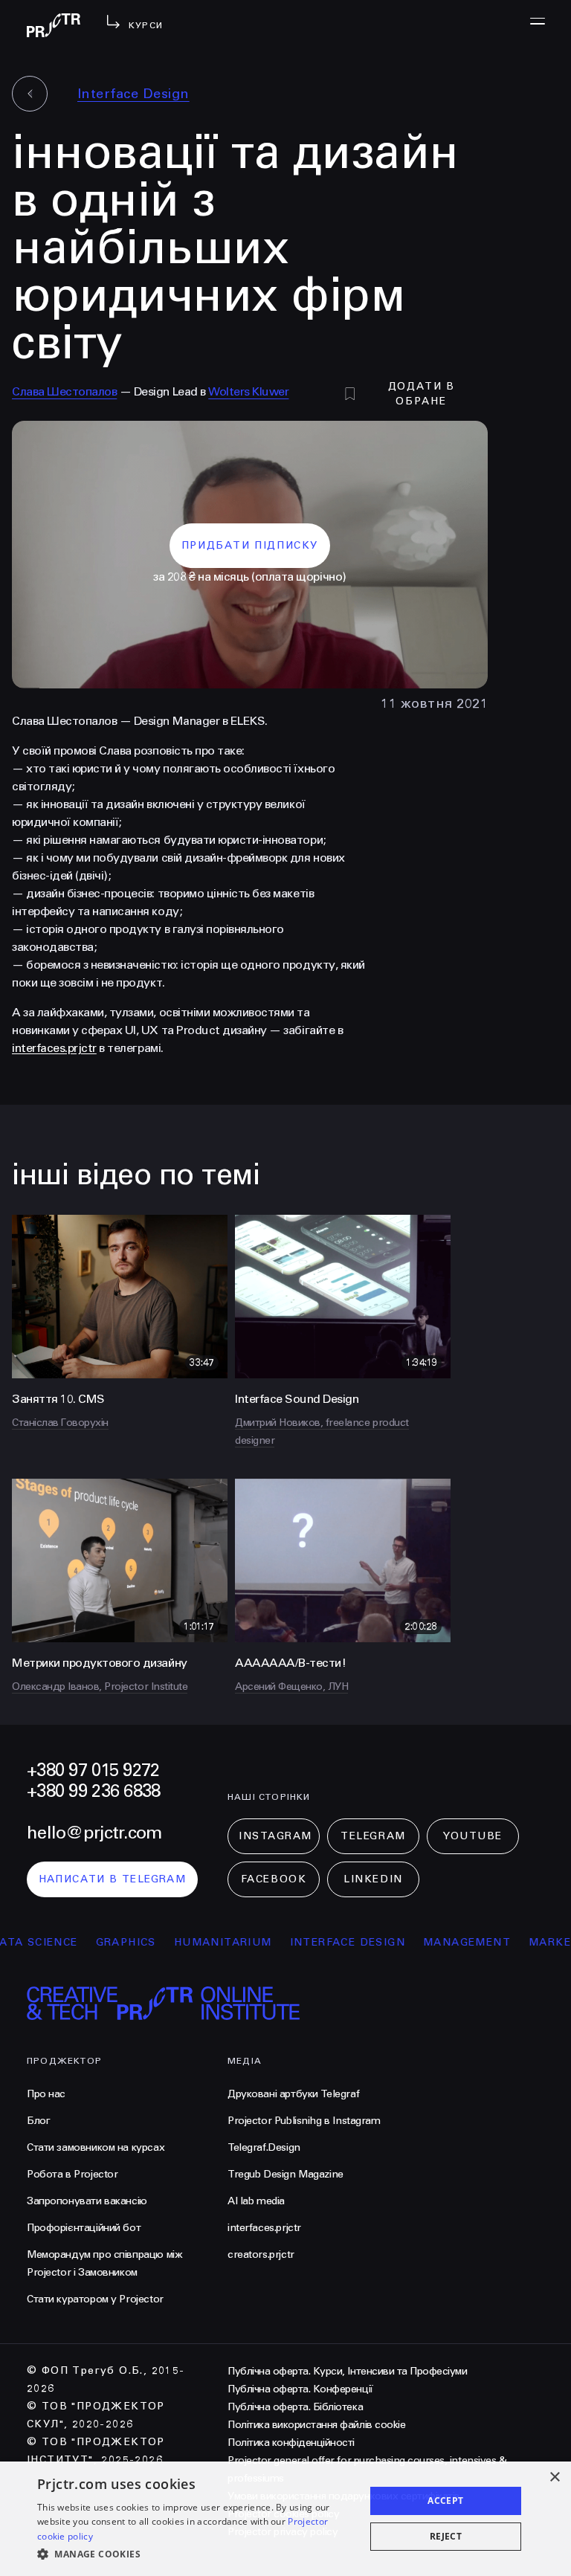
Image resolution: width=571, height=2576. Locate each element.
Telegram (373, 1836)
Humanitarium (187, 1942)
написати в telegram (113, 1879)
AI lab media (256, 2201)
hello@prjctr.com (94, 1833)
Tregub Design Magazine (285, 2174)
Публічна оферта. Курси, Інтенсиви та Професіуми (347, 2371)
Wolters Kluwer (248, 391)
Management (432, 1942)
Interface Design (133, 94)
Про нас (46, 2094)
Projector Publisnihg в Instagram (304, 2121)
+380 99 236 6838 (93, 1791)
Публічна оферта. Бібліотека (295, 2407)
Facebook (274, 1879)
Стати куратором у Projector (95, 2299)
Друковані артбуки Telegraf (293, 2094)
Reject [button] (446, 2536)
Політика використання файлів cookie (316, 2425)
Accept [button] (445, 2501)
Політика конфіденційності (291, 2443)
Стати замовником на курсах (96, 2147)
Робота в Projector (72, 2174)
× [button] (554, 2477)
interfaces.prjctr (54, 1048)
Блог (38, 2121)
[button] (196, 2554)
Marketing (530, 1942)
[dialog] (285, 2519)
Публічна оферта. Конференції (300, 2389)
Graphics (90, 1942)
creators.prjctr (261, 2254)
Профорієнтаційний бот (84, 2228)
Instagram (275, 1836)
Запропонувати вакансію (87, 2201)
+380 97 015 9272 (93, 1770)
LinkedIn (373, 1879)
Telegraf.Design (264, 2147)
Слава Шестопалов (64, 391)
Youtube (473, 1836)
